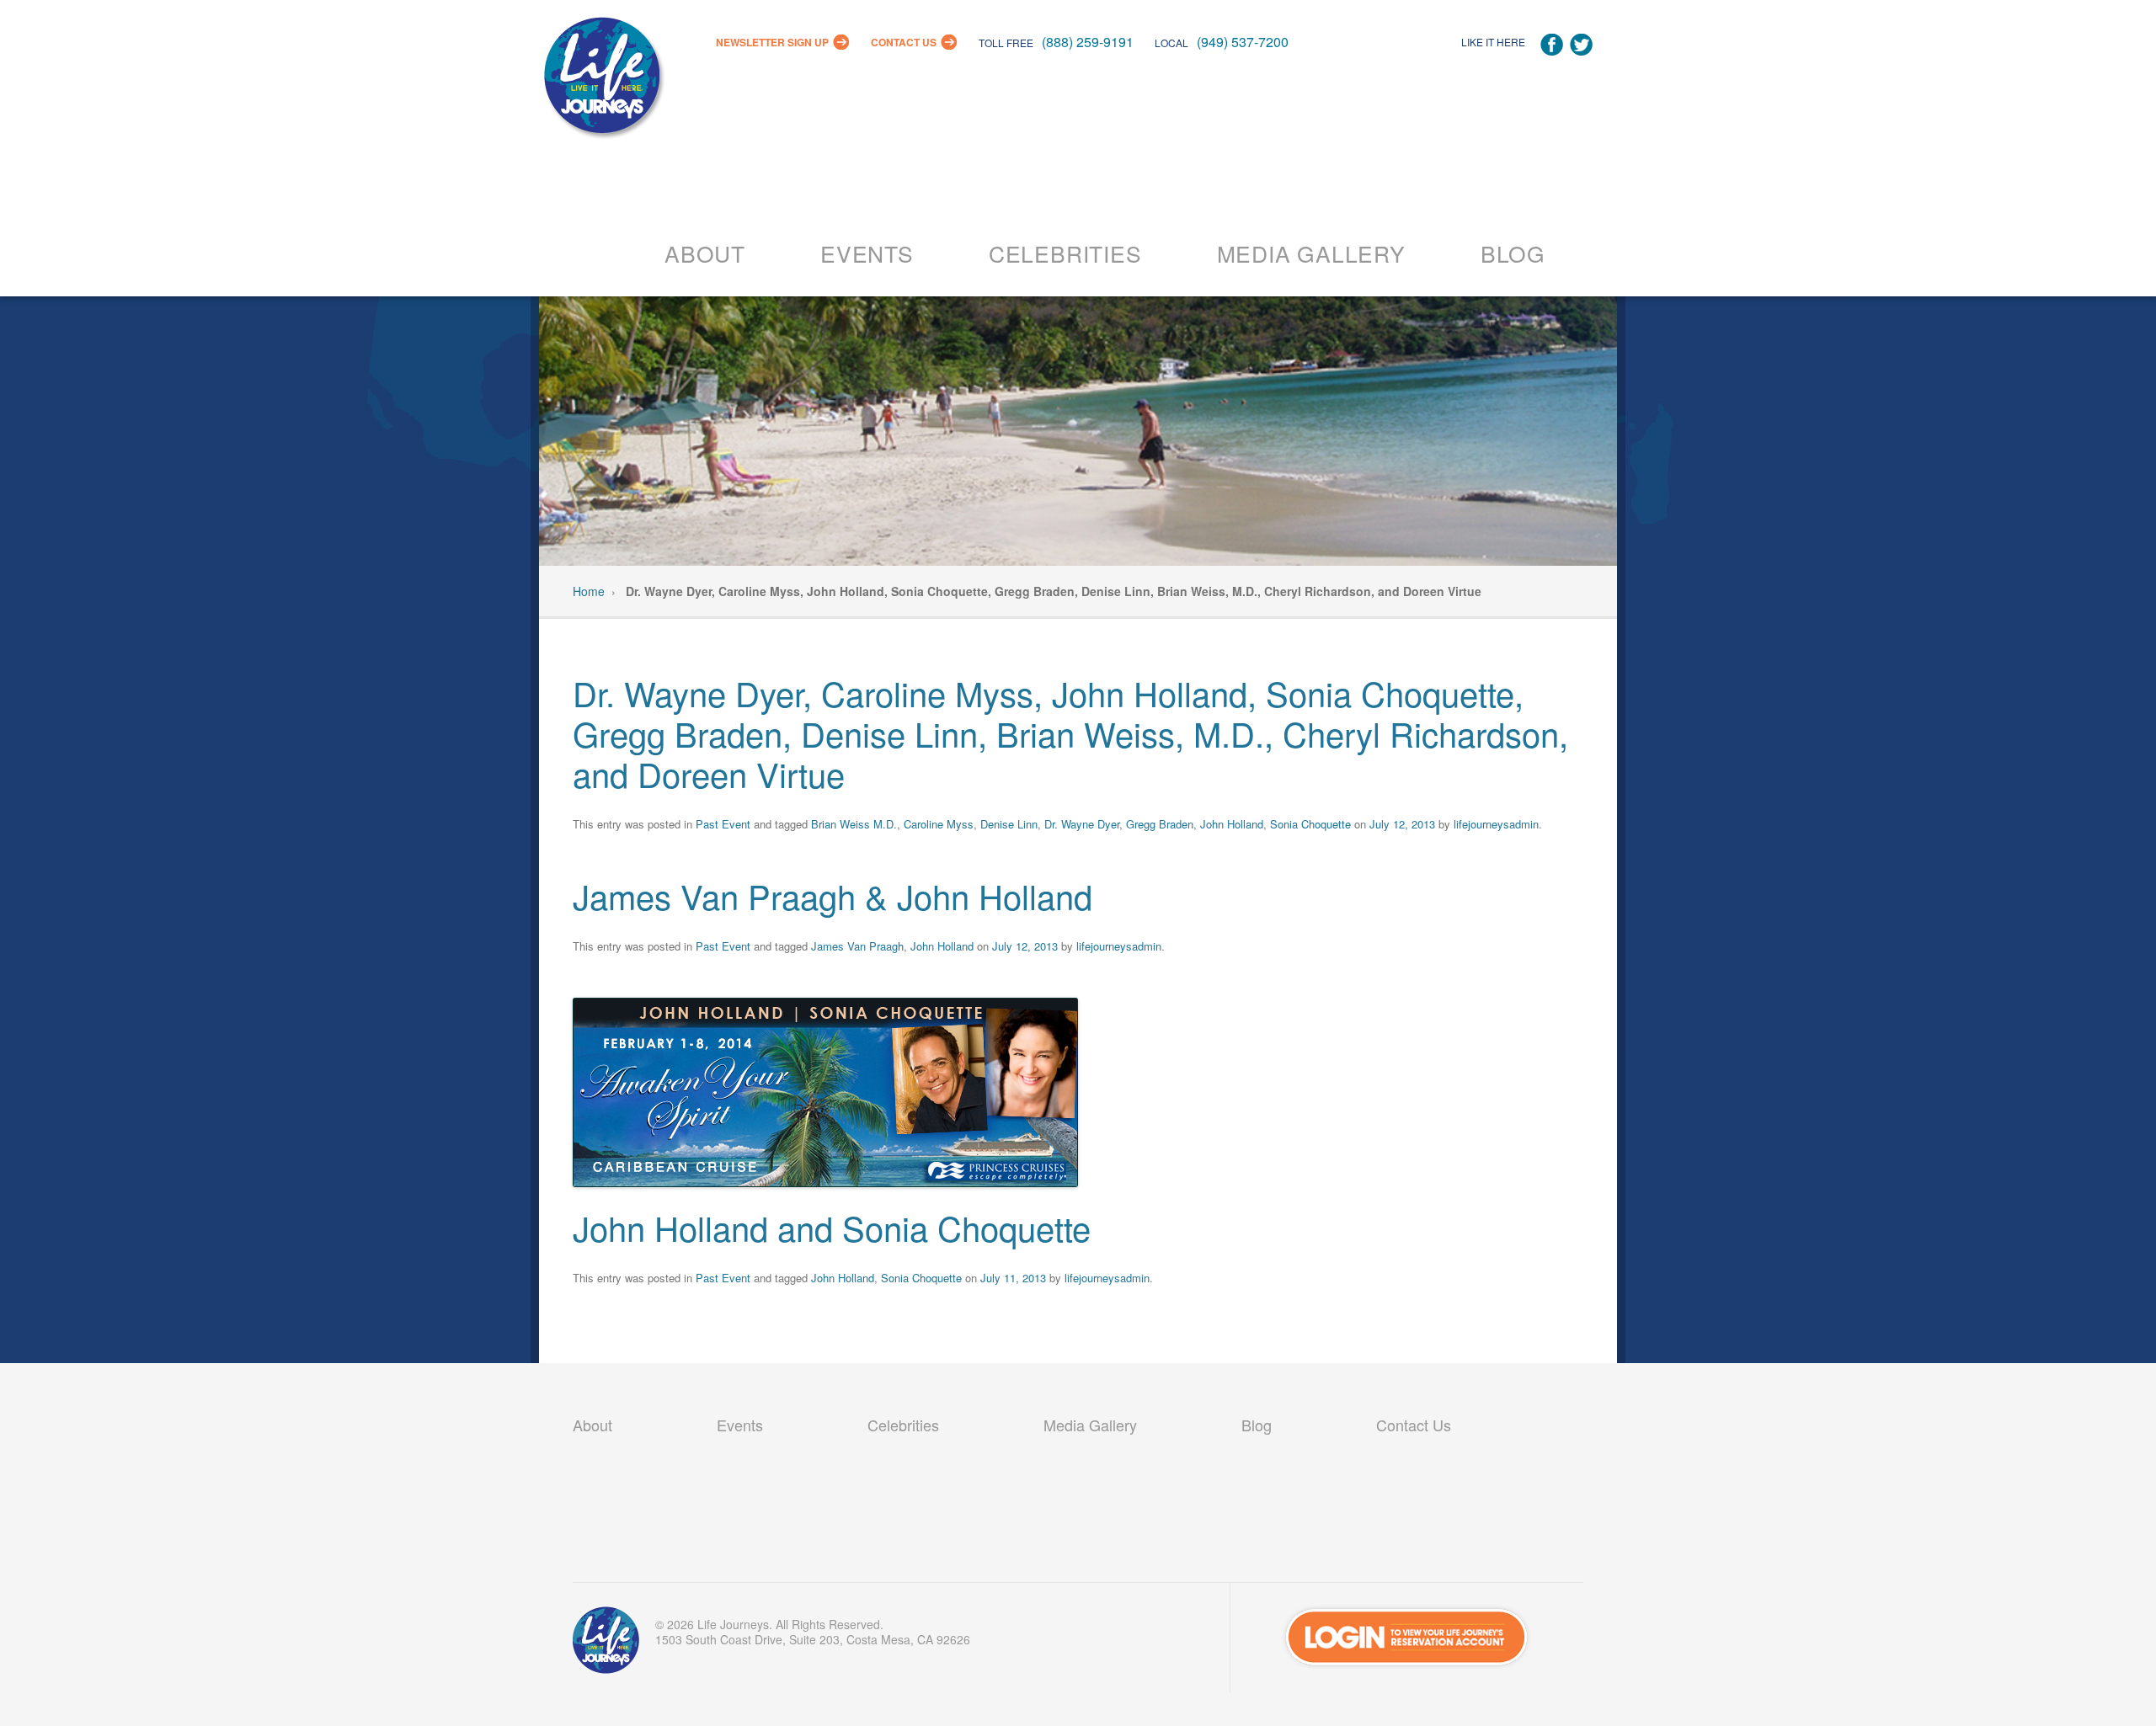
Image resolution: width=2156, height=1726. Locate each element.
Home (589, 591)
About (705, 253)
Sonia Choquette (1310, 824)
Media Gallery (1311, 253)
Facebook (1552, 45)
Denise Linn (1009, 824)
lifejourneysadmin (1496, 824)
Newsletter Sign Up (772, 42)
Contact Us (904, 42)
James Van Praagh (857, 946)
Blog (1513, 253)
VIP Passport (606, 1644)
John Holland (1232, 824)
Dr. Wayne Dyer (1082, 824)
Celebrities (1065, 253)
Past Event (723, 824)
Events (867, 253)
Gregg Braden (1160, 824)
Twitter (1581, 45)
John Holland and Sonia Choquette (832, 1227)
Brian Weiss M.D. (854, 824)
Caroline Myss (939, 824)
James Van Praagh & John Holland (833, 895)
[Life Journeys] (602, 80)
